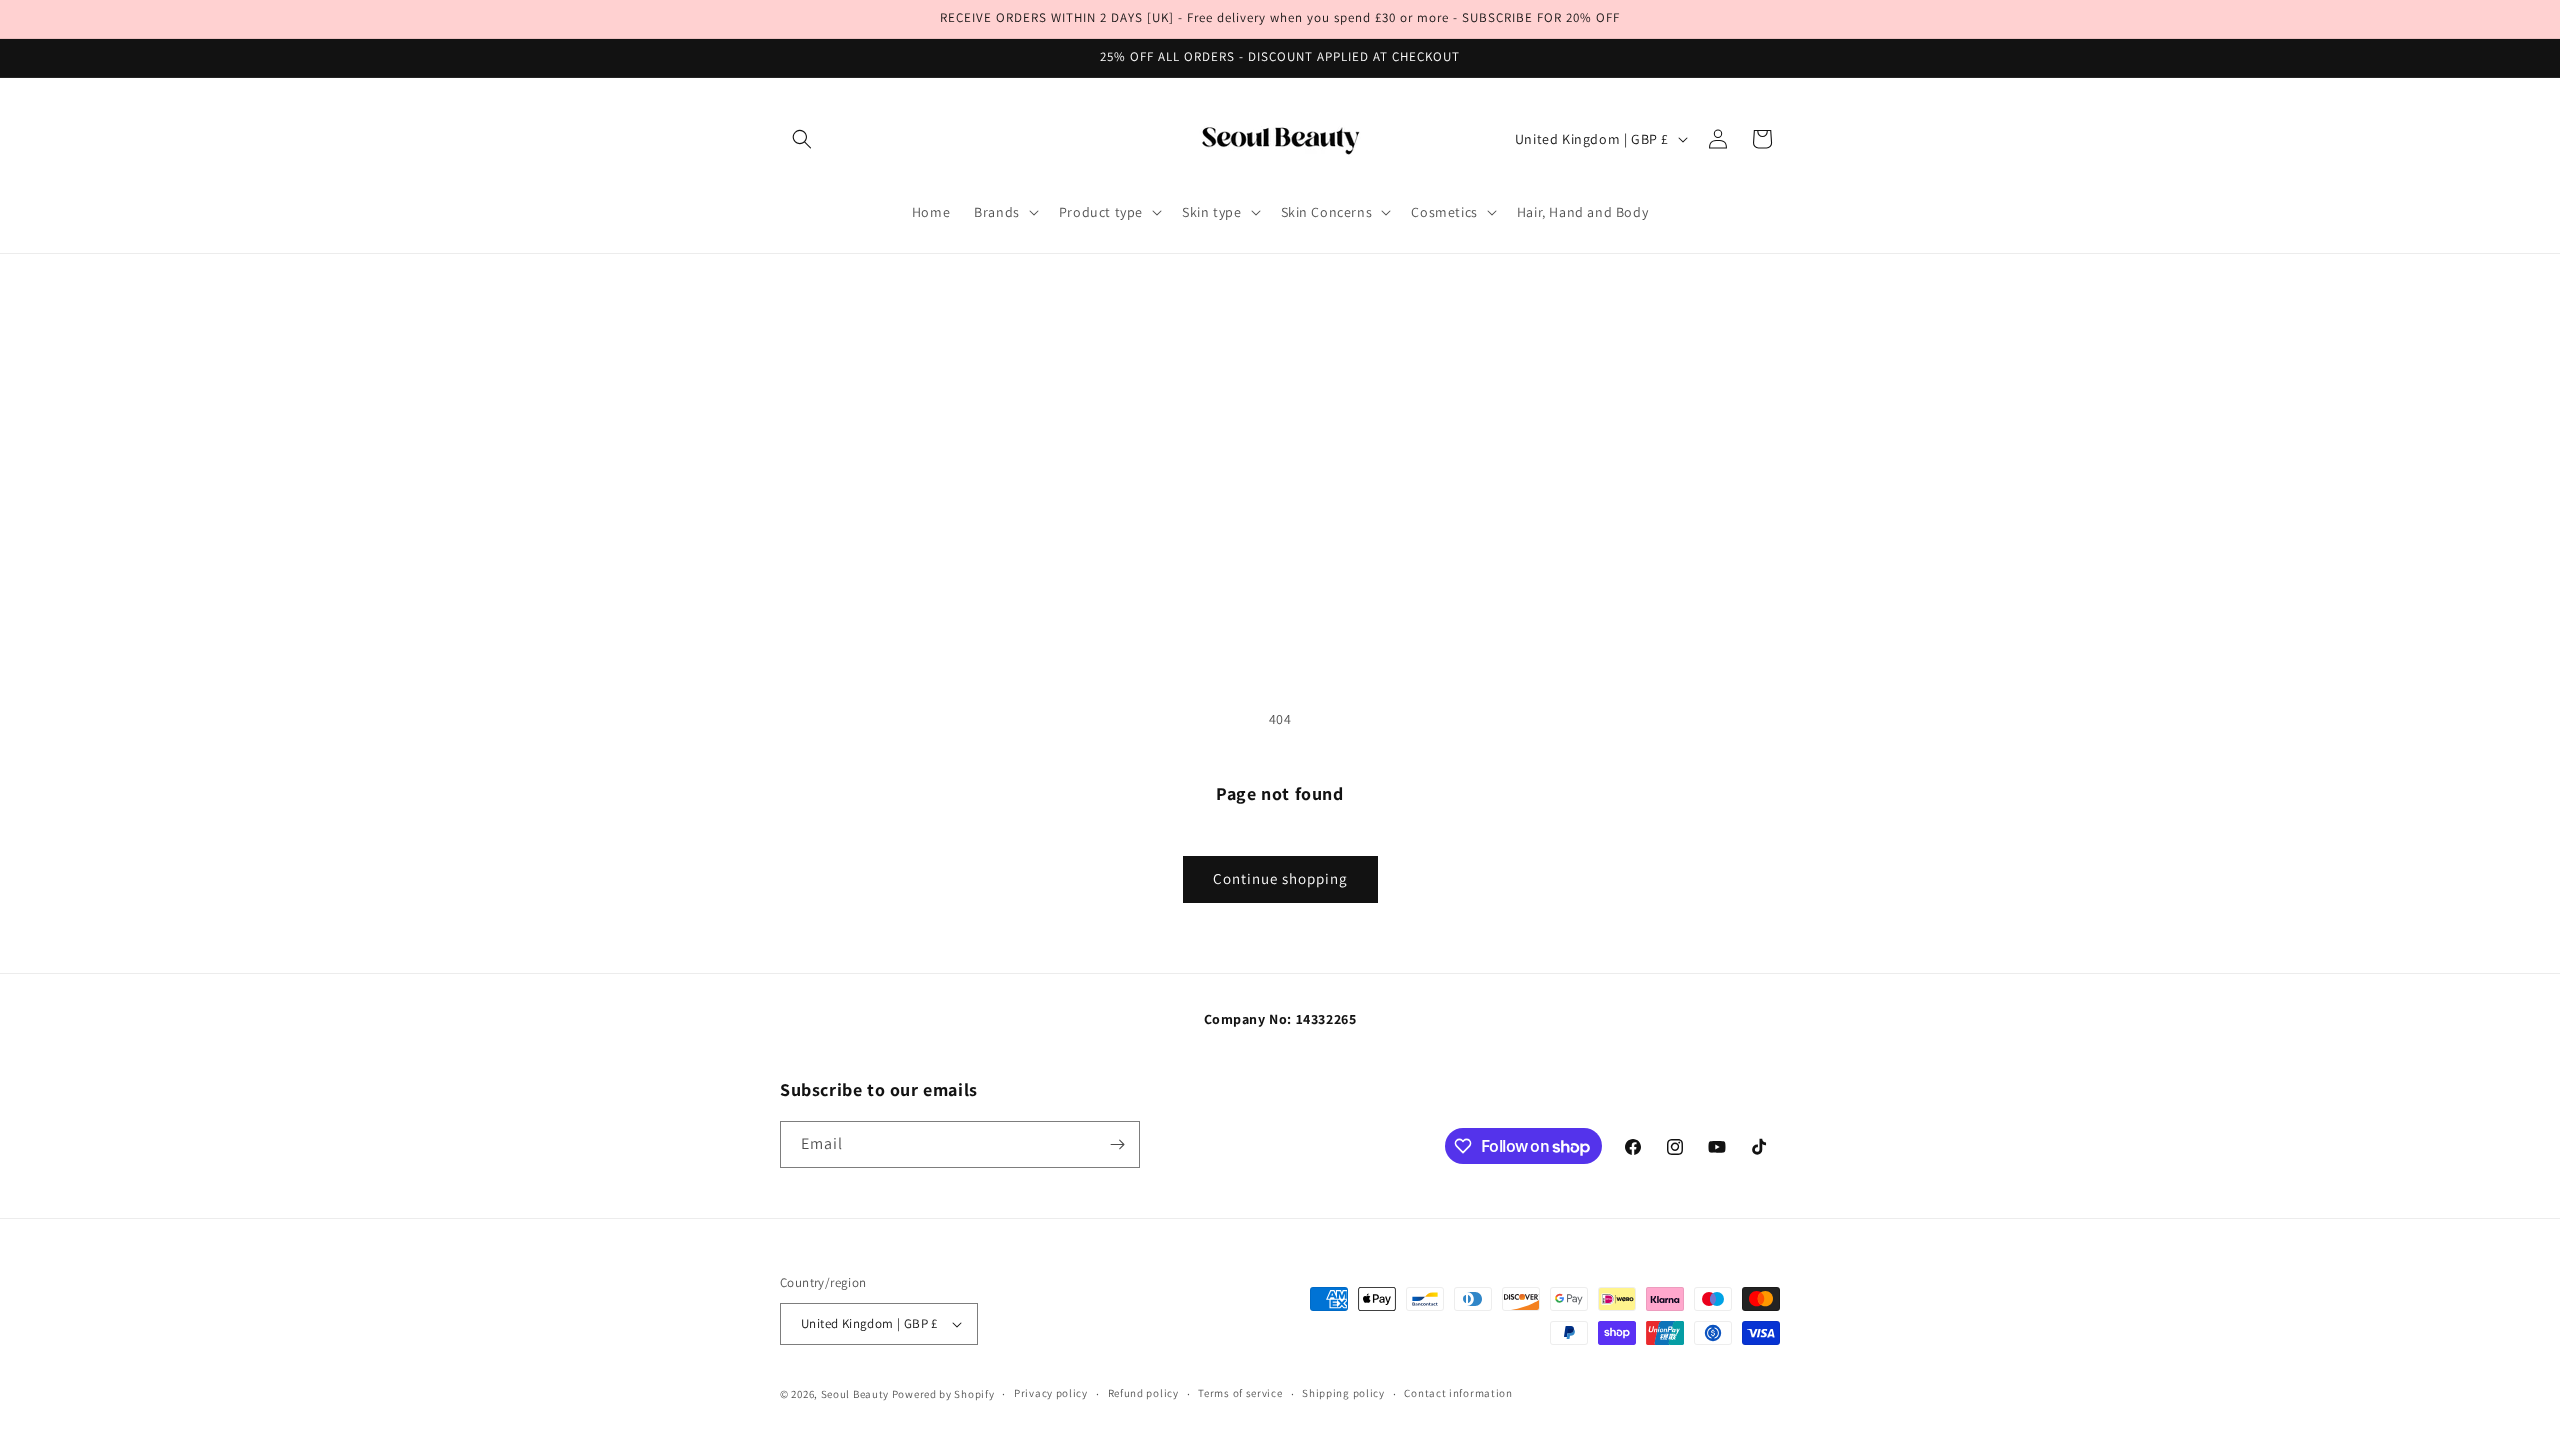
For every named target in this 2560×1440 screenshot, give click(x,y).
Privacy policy (1051, 1393)
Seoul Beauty (856, 1394)
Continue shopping (1280, 878)
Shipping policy (1343, 1393)
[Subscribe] (1117, 1144)
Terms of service (1240, 1393)
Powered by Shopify (943, 1394)
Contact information (1458, 1393)
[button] (802, 139)
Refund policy (1143, 1393)
